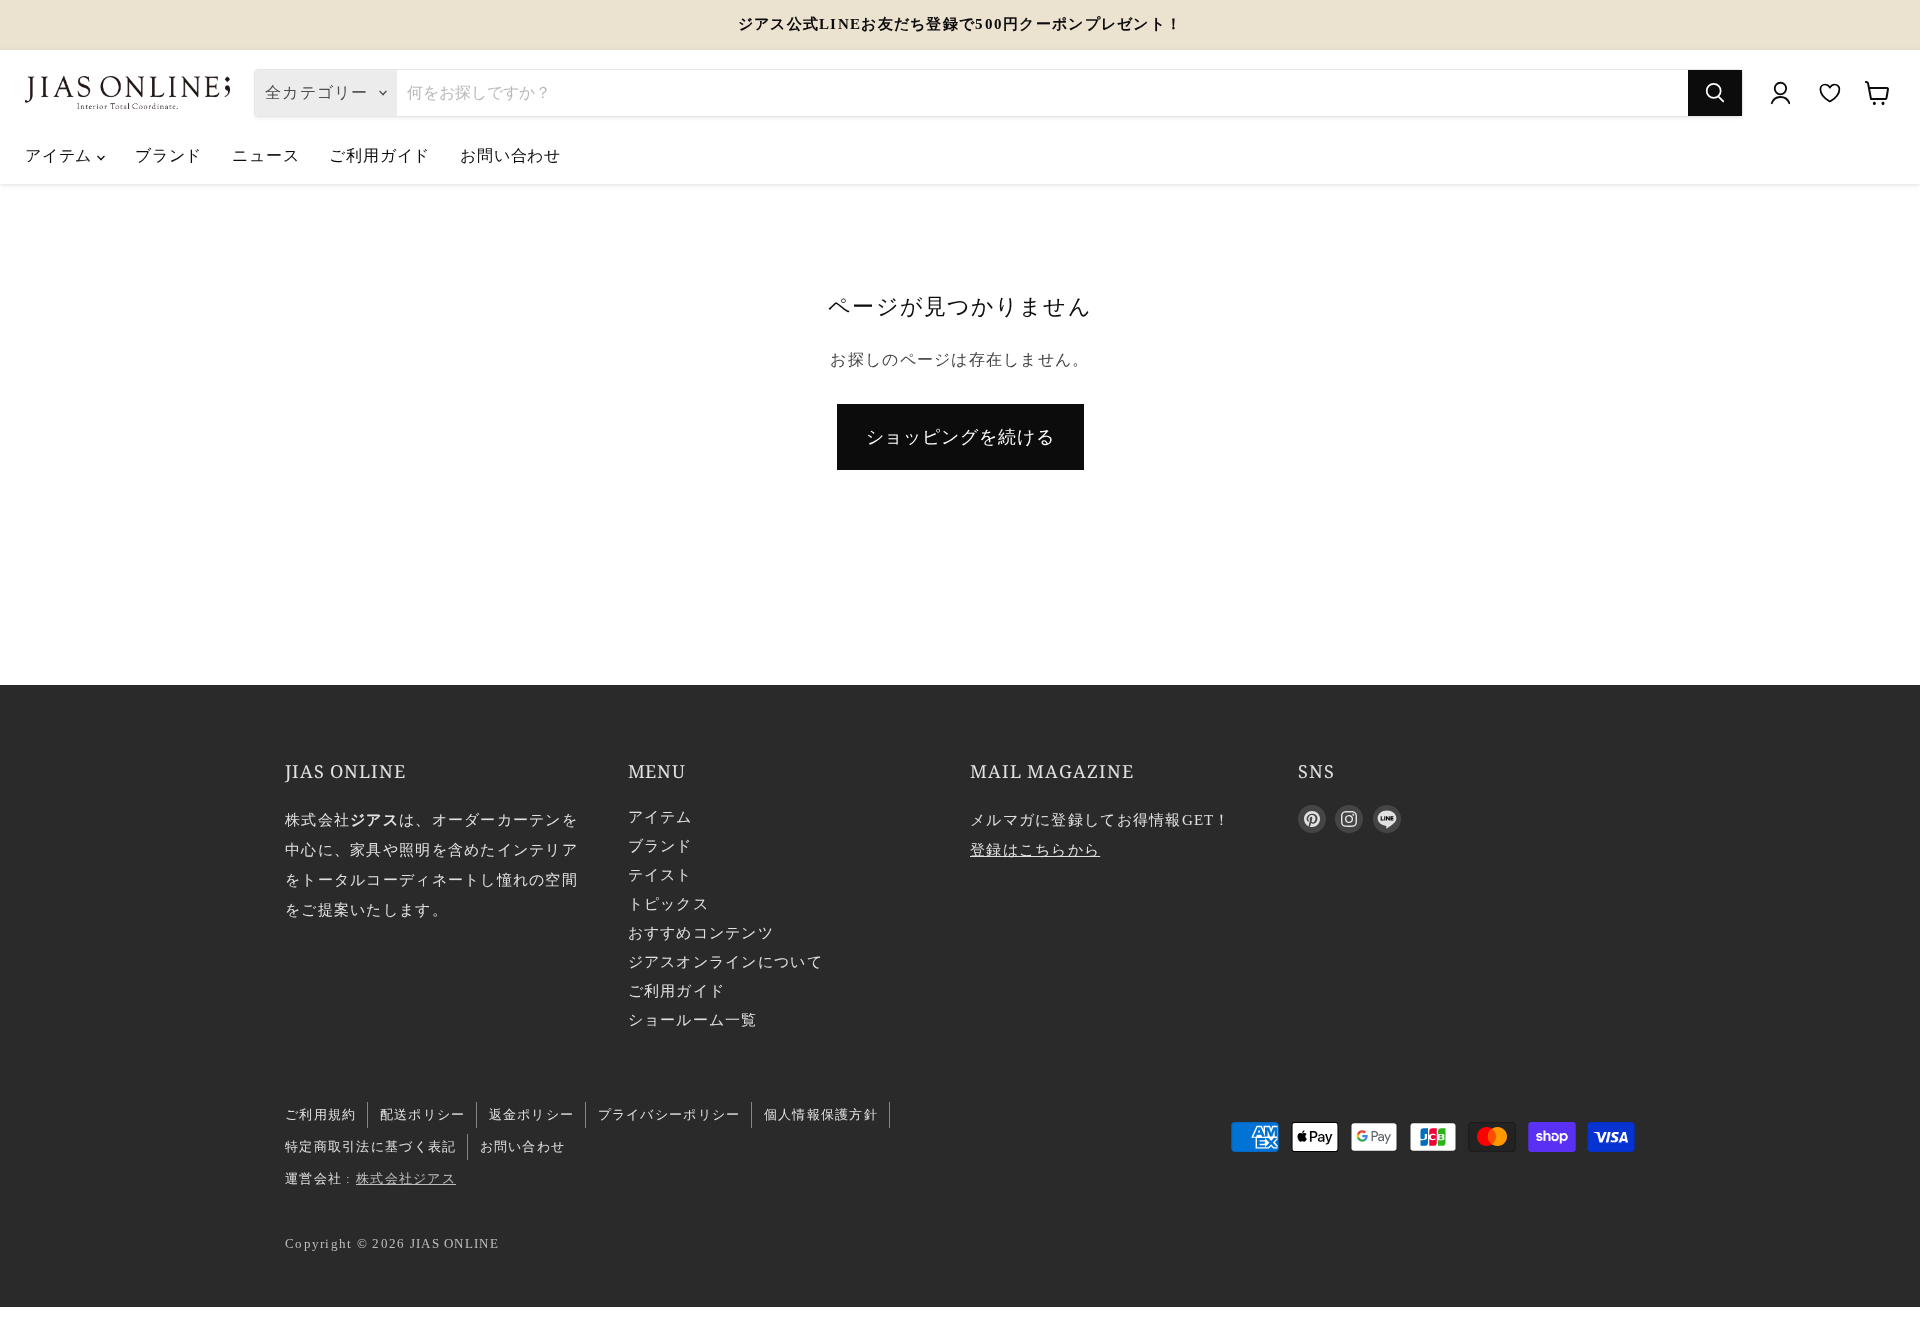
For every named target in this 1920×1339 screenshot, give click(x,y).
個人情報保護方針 (821, 1114)
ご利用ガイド (379, 155)
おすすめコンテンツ (701, 933)
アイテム (61, 155)
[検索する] (1715, 93)
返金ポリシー (532, 1114)
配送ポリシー (423, 1114)
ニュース (265, 155)
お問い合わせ (510, 155)
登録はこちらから (1035, 850)
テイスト (660, 875)
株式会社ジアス (406, 1178)
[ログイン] (1780, 93)
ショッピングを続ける (960, 437)
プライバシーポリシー (669, 1114)
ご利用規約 (320, 1114)
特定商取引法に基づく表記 (370, 1146)
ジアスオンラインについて (725, 962)
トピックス (668, 904)
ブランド (168, 155)
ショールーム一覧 (693, 1020)
